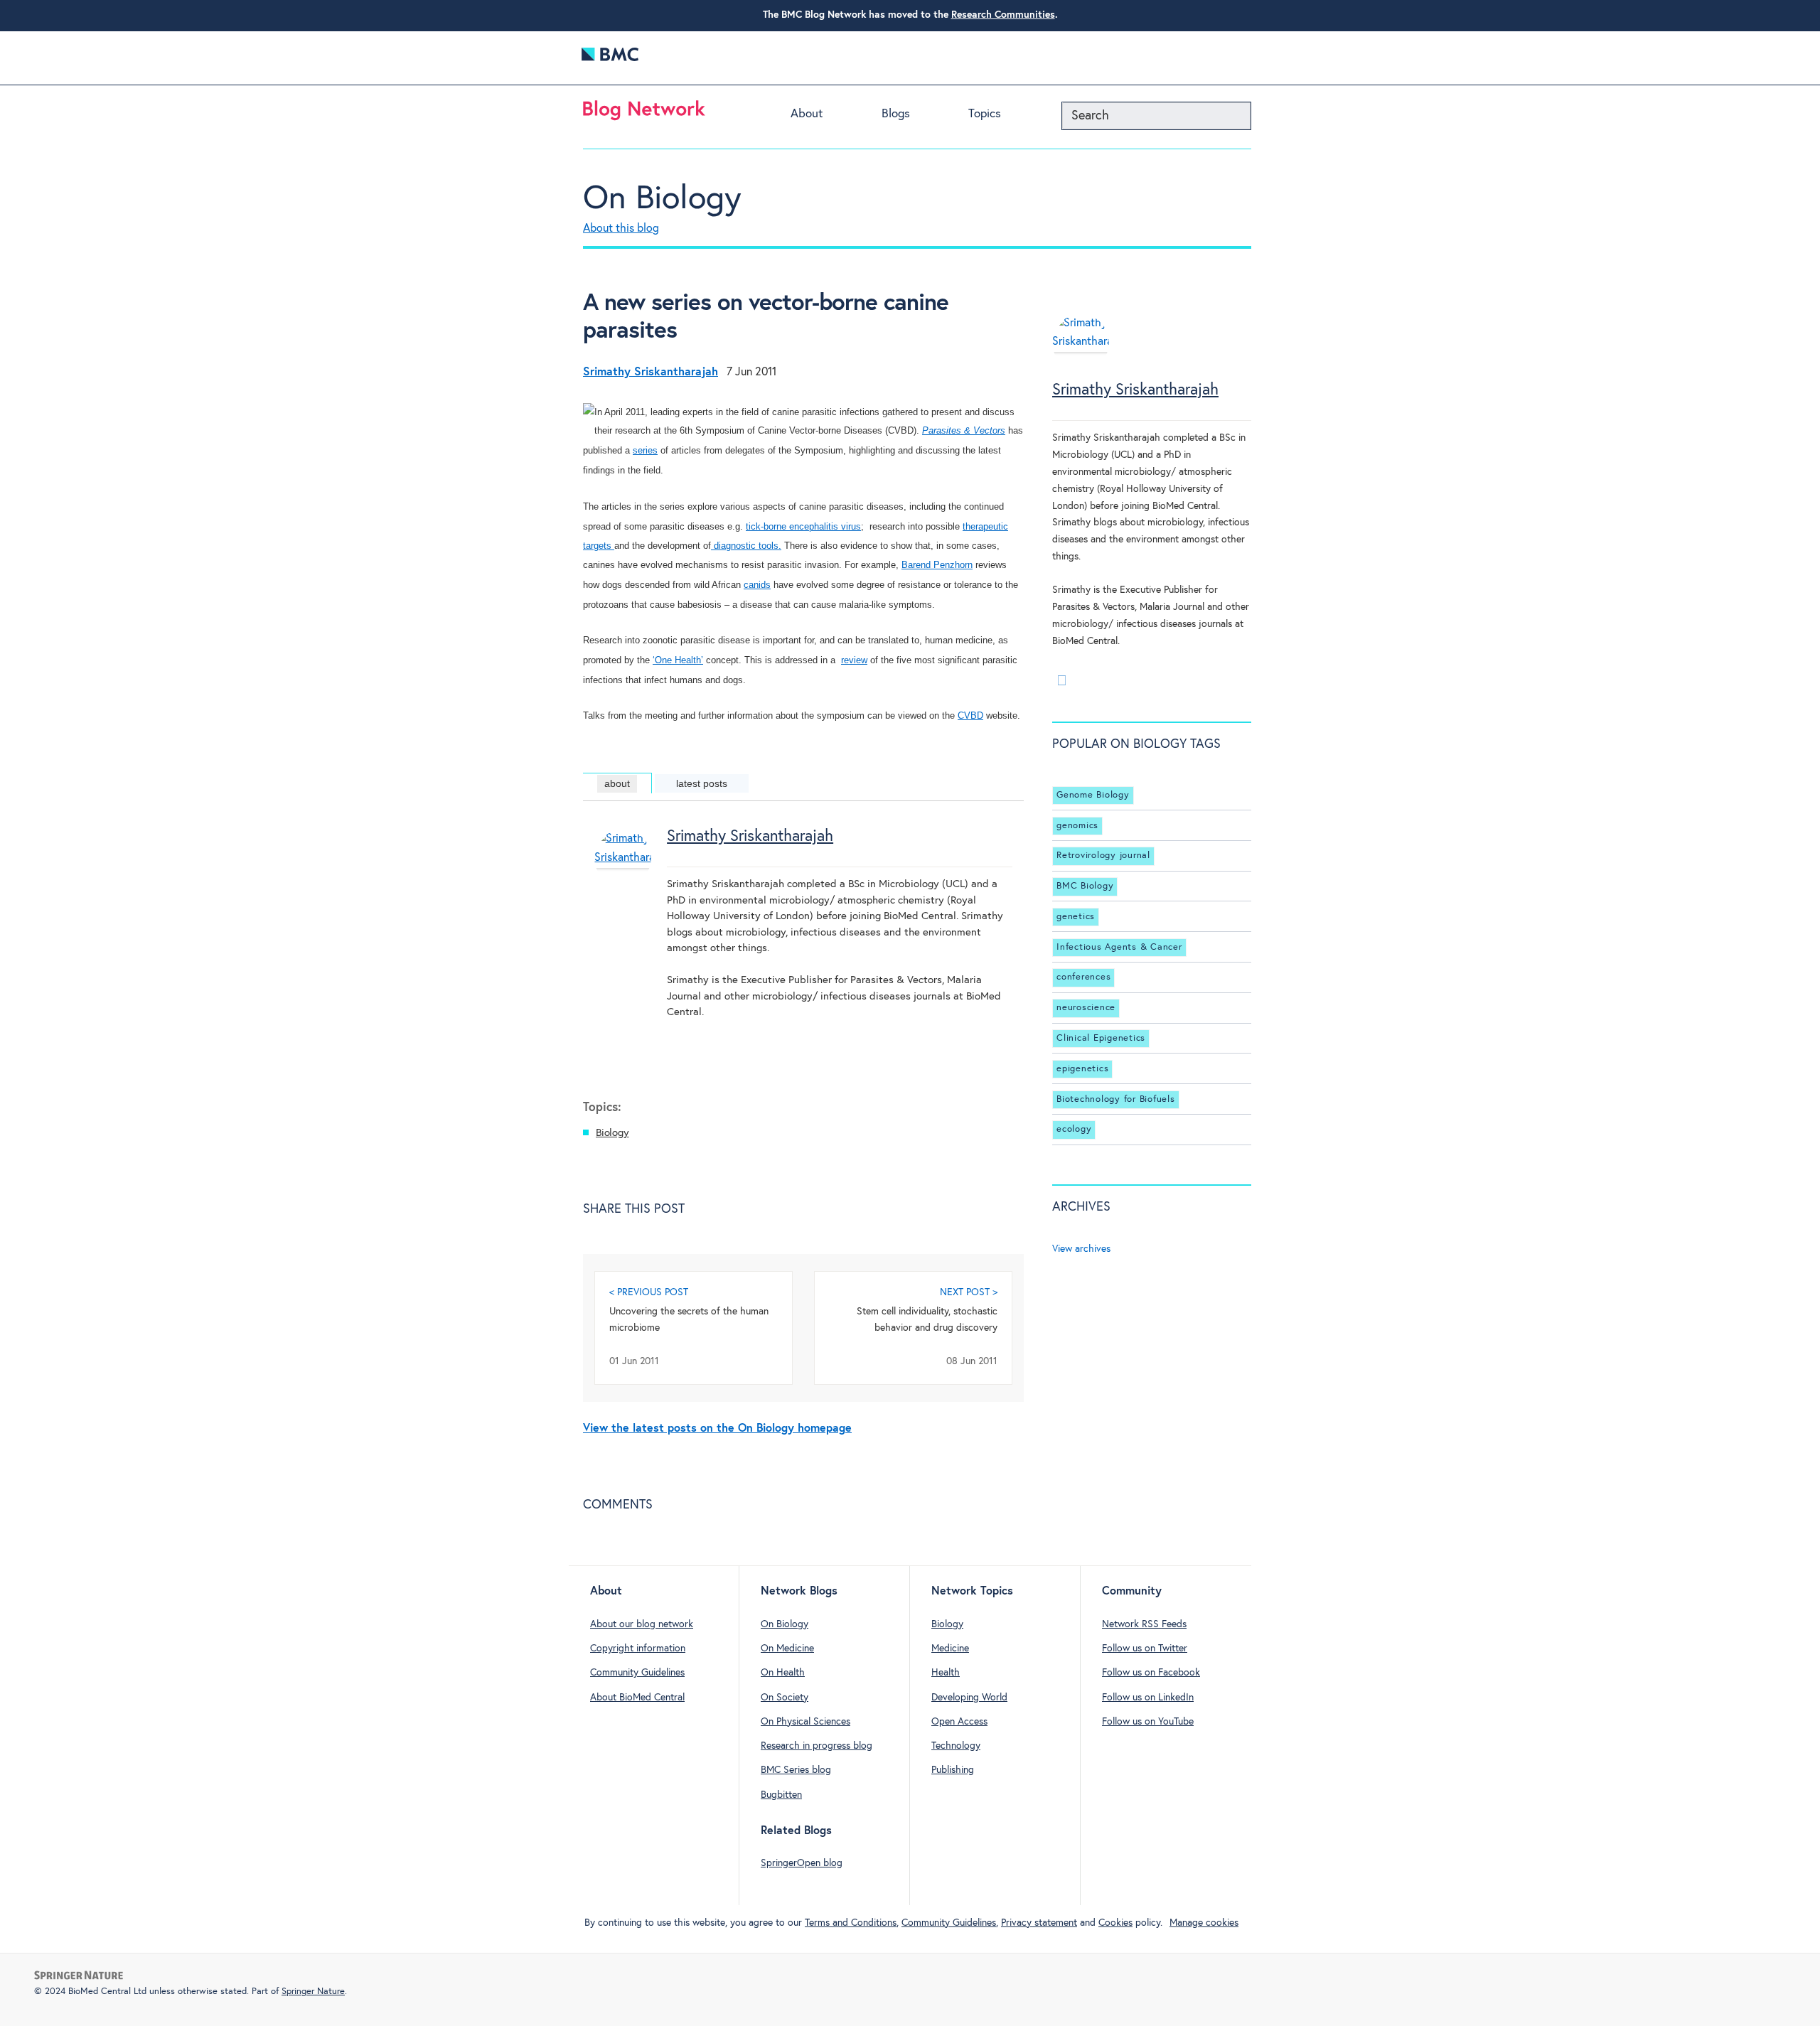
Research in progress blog (817, 1746)
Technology (956, 1746)
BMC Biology (1085, 886)
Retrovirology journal (1103, 856)
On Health (783, 1673)
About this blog (621, 229)
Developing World (969, 1698)
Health (946, 1673)
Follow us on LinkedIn (1148, 1698)
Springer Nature (313, 1992)
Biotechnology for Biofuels (1116, 1099)
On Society (785, 1698)
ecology (1074, 1129)
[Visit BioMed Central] (610, 58)
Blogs (896, 114)
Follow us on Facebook (1151, 1673)
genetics (1076, 917)
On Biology (662, 199)
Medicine (950, 1649)
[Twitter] (1061, 680)
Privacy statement (1039, 1923)
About (807, 114)
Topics (985, 114)
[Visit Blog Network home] (644, 114)
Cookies (1115, 1923)
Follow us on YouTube (1148, 1722)
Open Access (959, 1722)
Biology (612, 1133)
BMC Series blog (796, 1770)
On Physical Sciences (805, 1722)
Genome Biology (1093, 795)
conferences (1083, 978)
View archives (1081, 1249)
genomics (1077, 826)
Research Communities (1003, 15)
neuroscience (1086, 1008)
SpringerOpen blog (802, 1863)
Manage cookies (1204, 1923)
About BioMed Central (637, 1698)
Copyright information (638, 1649)
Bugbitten (781, 1795)
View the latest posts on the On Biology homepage (717, 1429)
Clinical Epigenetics (1101, 1038)
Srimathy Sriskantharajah (750, 837)
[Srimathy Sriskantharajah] (623, 881)
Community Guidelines (637, 1673)
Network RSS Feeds (1144, 1624)
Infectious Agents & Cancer (1119, 947)
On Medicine (787, 1649)
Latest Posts (702, 783)
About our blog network (642, 1624)
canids (757, 585)
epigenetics (1082, 1069)
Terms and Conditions (851, 1923)
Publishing (953, 1770)
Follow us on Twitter (1145, 1649)
